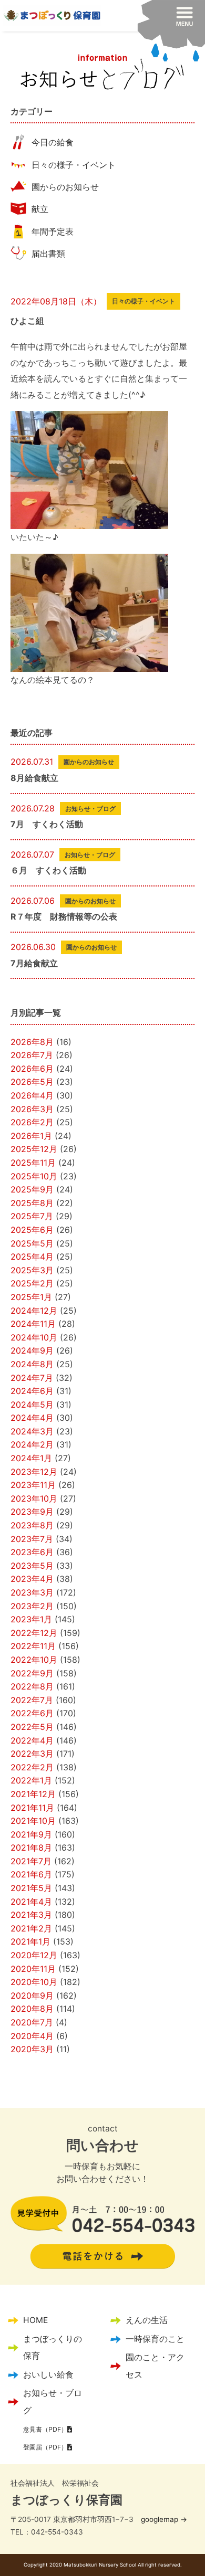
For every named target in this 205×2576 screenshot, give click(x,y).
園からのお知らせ (65, 187)
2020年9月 (32, 1996)
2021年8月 (31, 1847)
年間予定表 (53, 231)
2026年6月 (32, 1069)
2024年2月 (32, 1444)
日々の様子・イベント (74, 165)
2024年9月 (32, 1350)
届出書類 (48, 254)
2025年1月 (31, 1297)
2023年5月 (32, 1566)
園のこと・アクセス (155, 2366)
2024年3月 (32, 1431)
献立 (40, 209)
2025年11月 (33, 1163)
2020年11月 (33, 1969)
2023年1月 (31, 1619)
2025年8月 (32, 1203)
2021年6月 (31, 1874)
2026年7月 (32, 1055)
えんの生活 (147, 2320)
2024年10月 (34, 1337)
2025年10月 (34, 1176)
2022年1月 (31, 1780)
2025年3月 (32, 1270)
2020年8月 (32, 2009)
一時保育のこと (155, 2339)
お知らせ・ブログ (53, 2401)
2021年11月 (32, 1808)
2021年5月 (31, 1888)
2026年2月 (32, 1122)
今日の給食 (53, 142)
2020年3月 (32, 2049)
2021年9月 (31, 1834)
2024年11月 (33, 1324)
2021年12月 (33, 1794)
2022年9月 (32, 1673)
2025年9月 (32, 1189)
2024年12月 (34, 1311)
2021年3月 (31, 1915)
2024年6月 (32, 1391)
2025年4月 (32, 1257)
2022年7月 (32, 1700)
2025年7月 (32, 1216)
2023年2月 (32, 1606)
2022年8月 (32, 1686)
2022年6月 (32, 1713)
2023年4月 (32, 1579)
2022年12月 (34, 1633)
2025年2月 (32, 1283)
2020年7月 (32, 2022)
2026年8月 (32, 1042)
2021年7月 (31, 1861)
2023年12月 (34, 1472)
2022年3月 (32, 1754)
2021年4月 (31, 1902)
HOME (35, 2320)
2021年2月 (31, 1928)
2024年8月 (32, 1364)
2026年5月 (32, 1082)
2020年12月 (34, 1955)
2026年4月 (32, 1095)
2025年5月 (32, 1243)
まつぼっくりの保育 (53, 2347)
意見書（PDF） (45, 2429)
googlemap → (164, 2519)
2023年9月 (32, 1512)
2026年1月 (31, 1136)
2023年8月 (32, 1525)
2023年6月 (32, 1552)
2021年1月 (30, 1941)
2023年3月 (32, 1592)
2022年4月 (32, 1740)
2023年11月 (33, 1485)
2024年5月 (32, 1405)
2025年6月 (32, 1230)
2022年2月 (32, 1767)
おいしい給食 (48, 2375)
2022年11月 (33, 1646)
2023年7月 (32, 1539)
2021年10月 (33, 1821)
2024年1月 (31, 1458)
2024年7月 (32, 1378)
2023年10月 (34, 1498)
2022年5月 (32, 1727)
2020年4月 (32, 2036)
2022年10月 (34, 1660)
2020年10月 (34, 1982)
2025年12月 (34, 1149)
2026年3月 (32, 1109)
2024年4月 (32, 1418)
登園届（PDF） (45, 2447)
